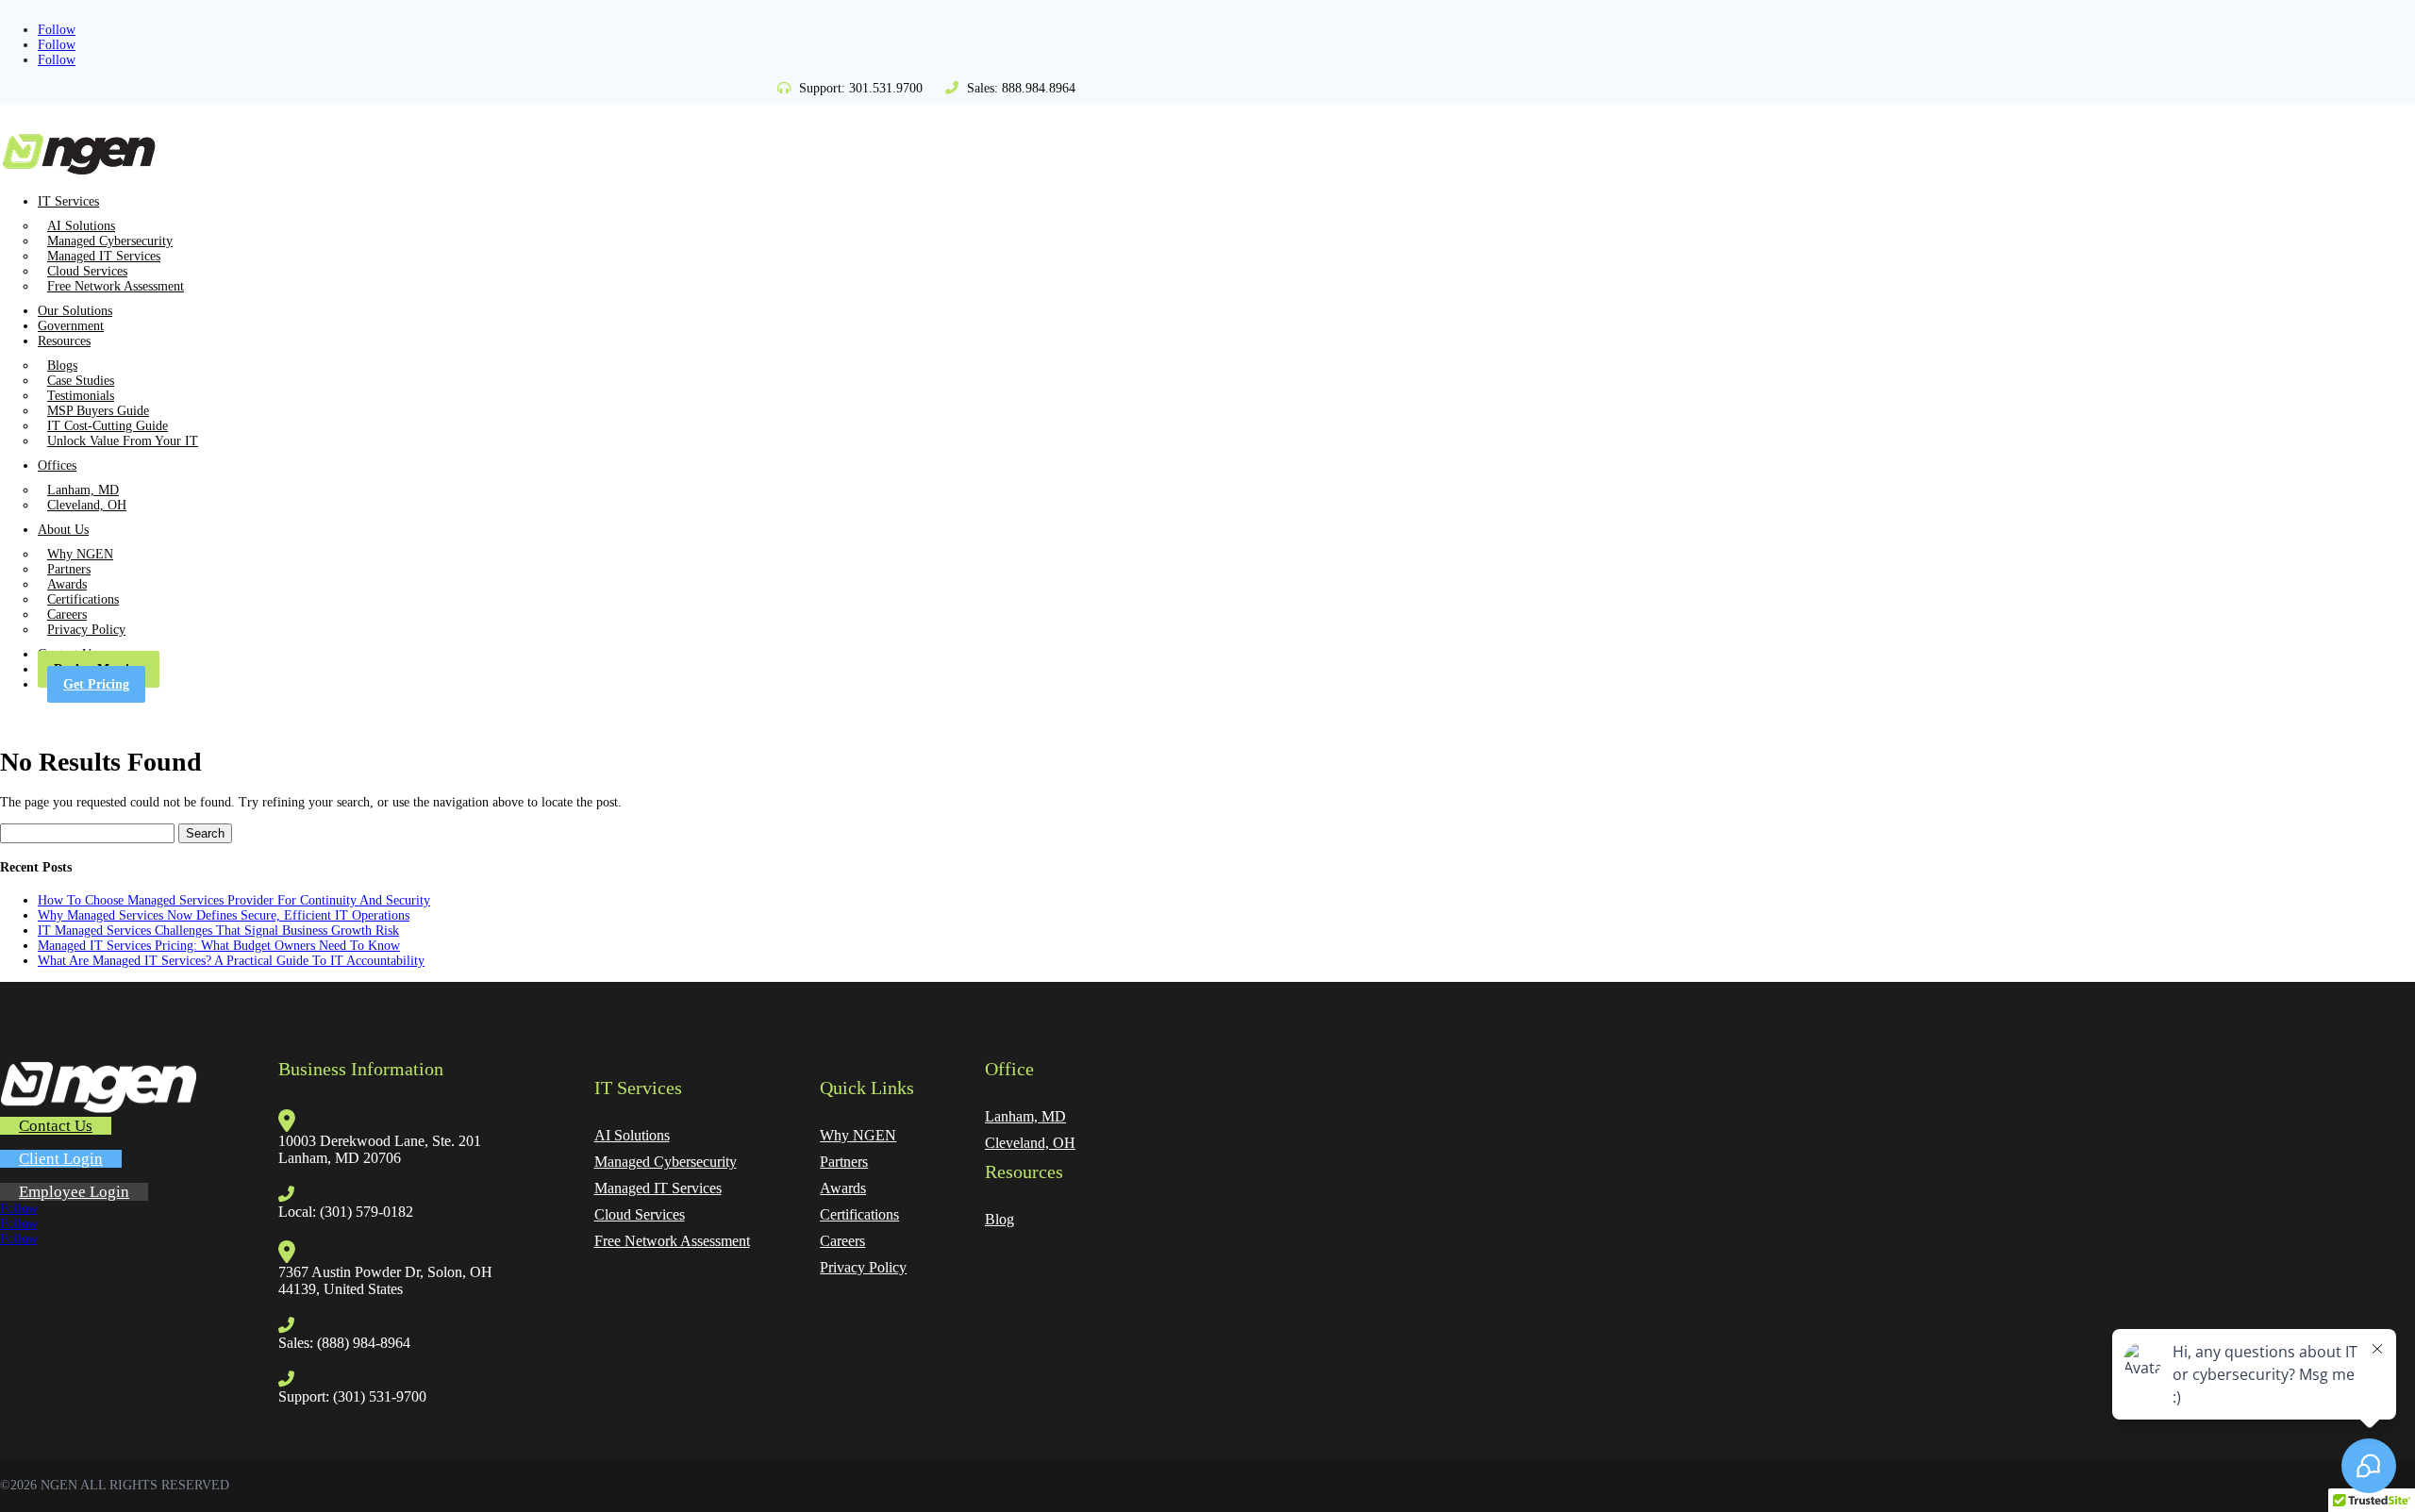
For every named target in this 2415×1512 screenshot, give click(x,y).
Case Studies (81, 381)
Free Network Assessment (116, 286)
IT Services (68, 201)
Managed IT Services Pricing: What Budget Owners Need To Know (219, 946)
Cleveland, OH (87, 505)
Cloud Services (87, 271)
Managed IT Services (104, 256)
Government (71, 326)
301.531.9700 (886, 88)
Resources (64, 341)
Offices (57, 465)
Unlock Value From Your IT (123, 441)
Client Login (61, 1159)
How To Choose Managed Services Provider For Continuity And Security (234, 900)
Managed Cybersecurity (110, 241)
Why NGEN (80, 554)
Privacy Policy (86, 630)
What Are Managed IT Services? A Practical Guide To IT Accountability (231, 961)
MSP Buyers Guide (98, 411)
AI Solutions (81, 226)
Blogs (62, 366)
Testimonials (81, 396)
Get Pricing (96, 684)
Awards (67, 584)
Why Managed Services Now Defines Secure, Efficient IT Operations (224, 915)
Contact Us (56, 1126)
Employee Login (74, 1192)
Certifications (83, 599)
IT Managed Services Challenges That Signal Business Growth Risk (218, 930)
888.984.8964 (1039, 88)
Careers (67, 615)
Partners (69, 569)
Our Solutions (75, 311)
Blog (999, 1219)
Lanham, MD (83, 490)
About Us (63, 530)
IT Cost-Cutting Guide (108, 426)
